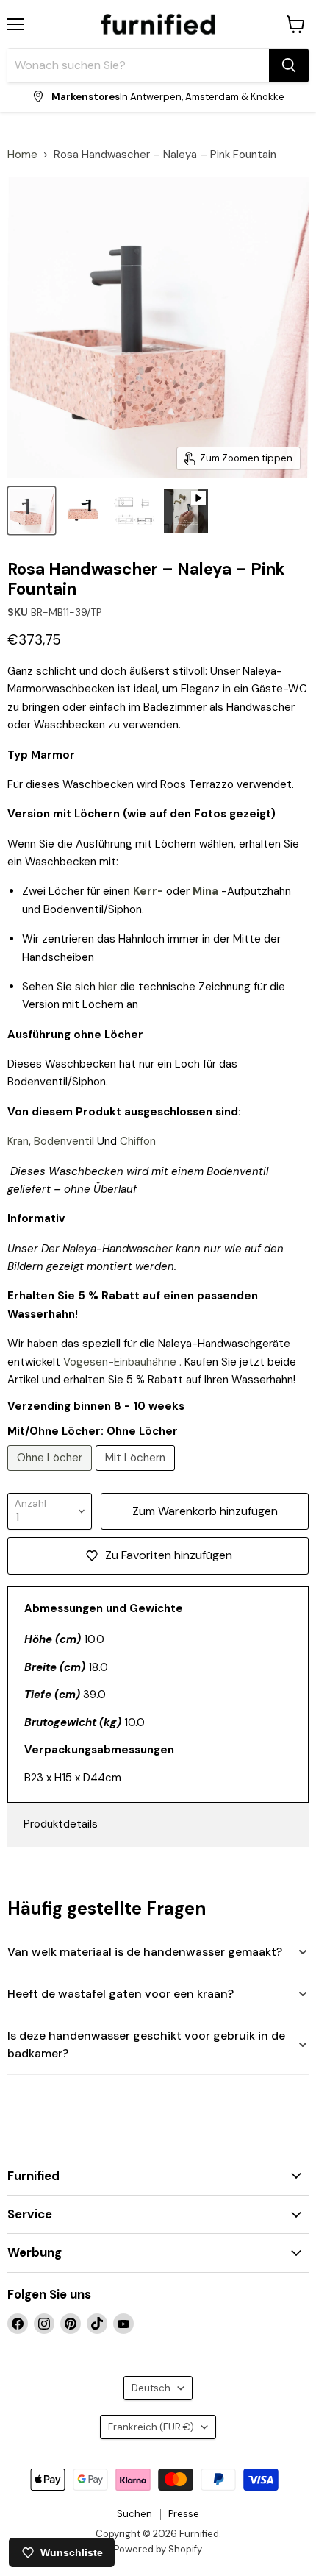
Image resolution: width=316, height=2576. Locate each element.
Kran (18, 1141)
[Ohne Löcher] (51, 1475)
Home (22, 155)
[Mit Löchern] (137, 1475)
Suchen (134, 2514)
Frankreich (151, 2427)
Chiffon (138, 1141)
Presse (184, 2514)
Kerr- (148, 891)
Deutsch (151, 2388)
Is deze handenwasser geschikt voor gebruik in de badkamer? (146, 2044)
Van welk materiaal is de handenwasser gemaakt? (145, 1952)
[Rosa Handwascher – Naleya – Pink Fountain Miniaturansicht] (32, 511)
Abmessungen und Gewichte (104, 1608)
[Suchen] (289, 65)
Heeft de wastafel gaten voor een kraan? (121, 1994)
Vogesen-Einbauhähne (120, 1362)
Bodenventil (64, 1141)
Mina (205, 891)
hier (108, 987)
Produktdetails (61, 1824)
